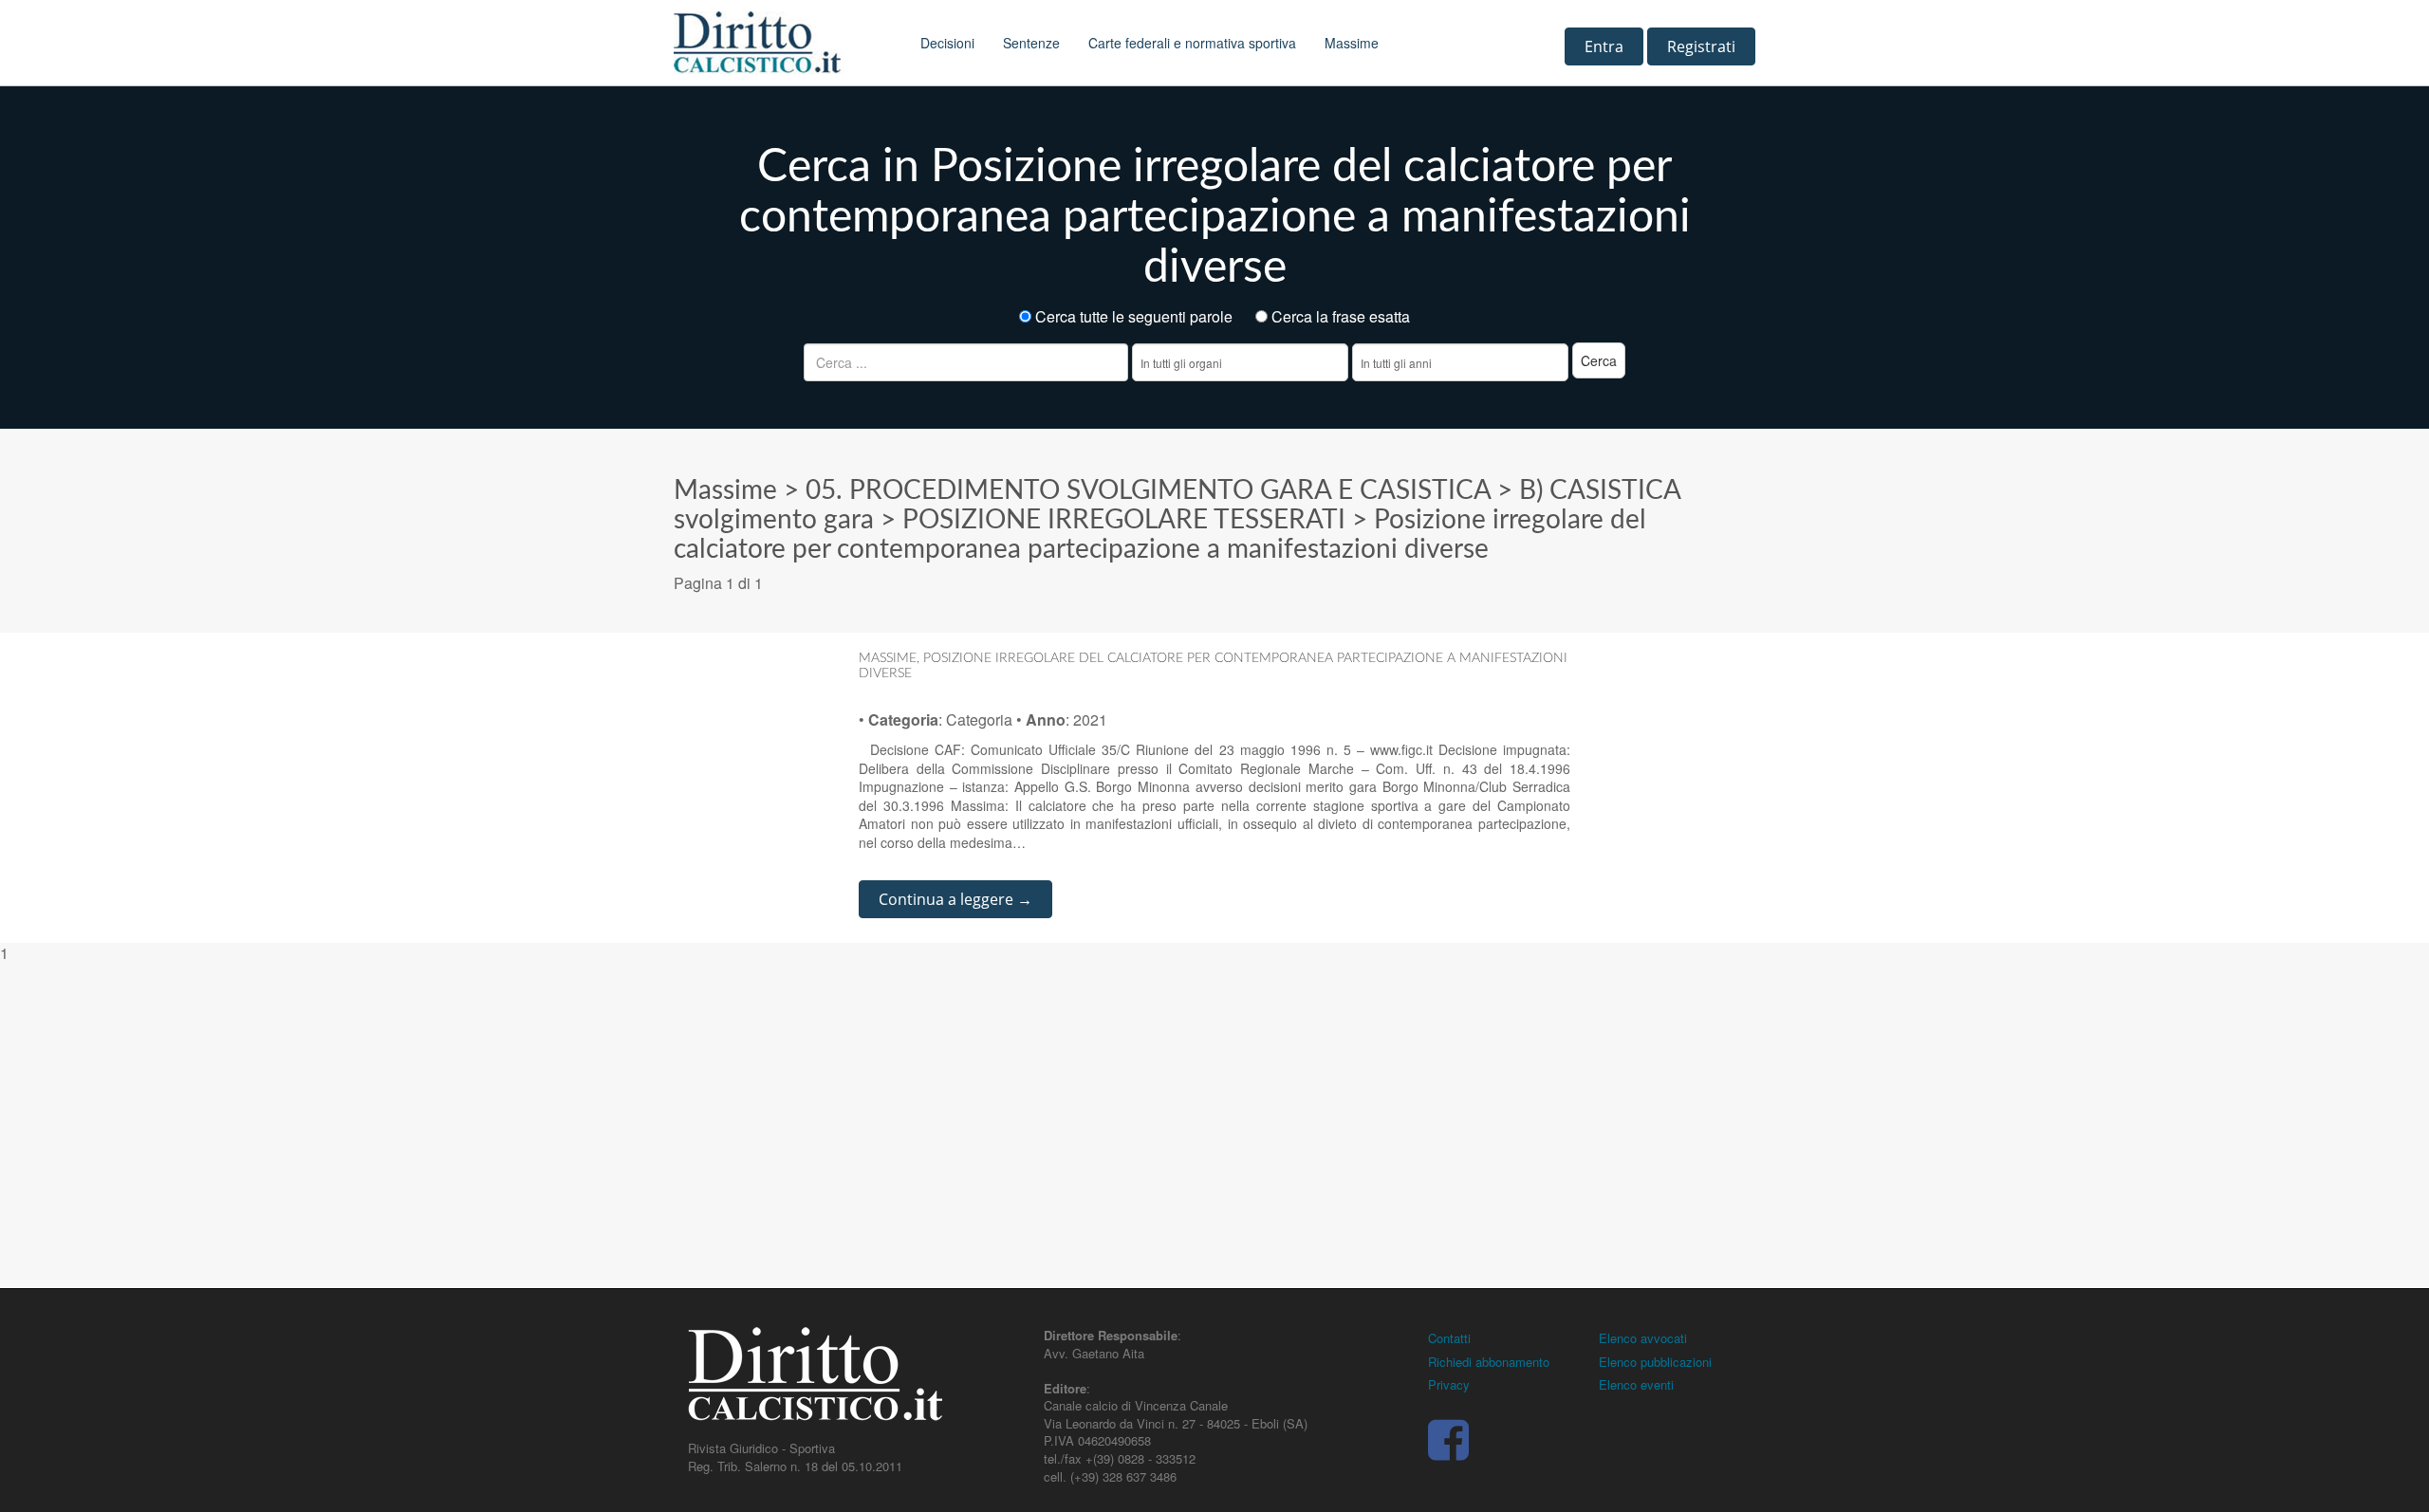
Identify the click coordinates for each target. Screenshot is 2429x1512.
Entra (1604, 46)
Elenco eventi (1636, 1384)
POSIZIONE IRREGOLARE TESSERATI (1124, 520)
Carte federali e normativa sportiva (1192, 43)
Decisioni (947, 43)
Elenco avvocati (1643, 1338)
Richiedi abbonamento (1489, 1362)
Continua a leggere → (955, 899)
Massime (1352, 43)
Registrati (1701, 46)
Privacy (1449, 1384)
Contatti (1449, 1338)
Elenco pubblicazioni (1655, 1362)
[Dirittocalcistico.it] (783, 43)
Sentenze (1031, 43)
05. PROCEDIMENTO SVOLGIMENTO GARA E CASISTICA (1148, 490)
